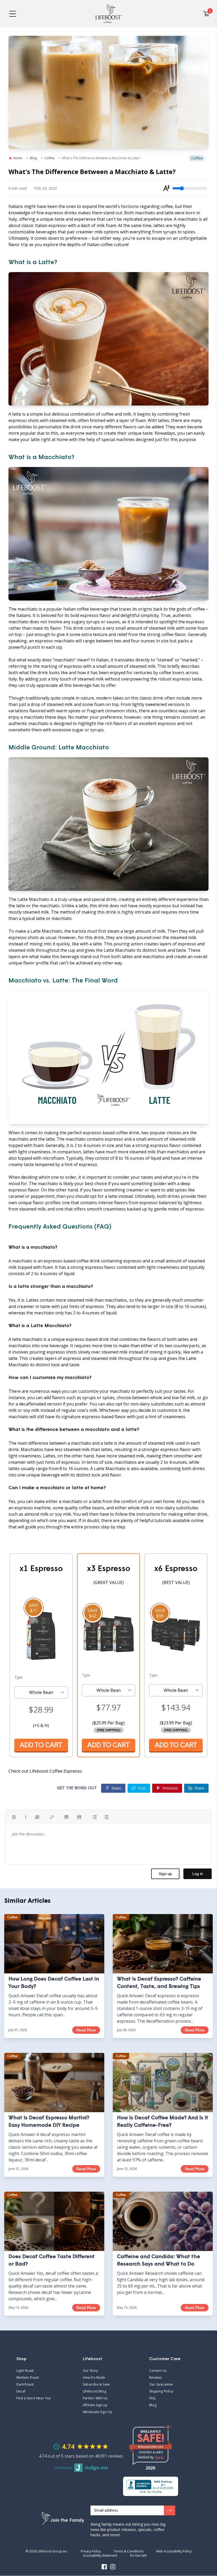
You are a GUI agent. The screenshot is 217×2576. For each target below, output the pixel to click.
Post (142, 1788)
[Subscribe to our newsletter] (169, 2511)
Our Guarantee (161, 2384)
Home (18, 158)
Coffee (49, 158)
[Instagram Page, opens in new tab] (113, 2567)
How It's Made (94, 2378)
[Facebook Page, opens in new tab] (104, 2567)
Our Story (91, 2371)
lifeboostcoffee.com (155, 2447)
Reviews (156, 2378)
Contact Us (158, 2371)
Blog (33, 158)
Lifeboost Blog (95, 2391)
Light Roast (25, 2371)
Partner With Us (95, 2398)
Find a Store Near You (34, 2398)
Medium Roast (28, 2378)
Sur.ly (159, 2457)
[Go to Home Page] (109, 14)
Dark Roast (25, 2384)
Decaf (21, 2391)
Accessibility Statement (100, 2556)
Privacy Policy (91, 2551)
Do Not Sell (138, 2556)
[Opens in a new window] (151, 2486)
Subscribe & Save (96, 2384)
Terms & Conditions (128, 2551)
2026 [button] (151, 2468)
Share (199, 1788)
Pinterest (170, 1788)
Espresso (73, 1771)
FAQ (172, 2398)
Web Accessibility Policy (174, 2551)
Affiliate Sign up (95, 2405)
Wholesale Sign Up (98, 2412)
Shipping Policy (161, 2391)
